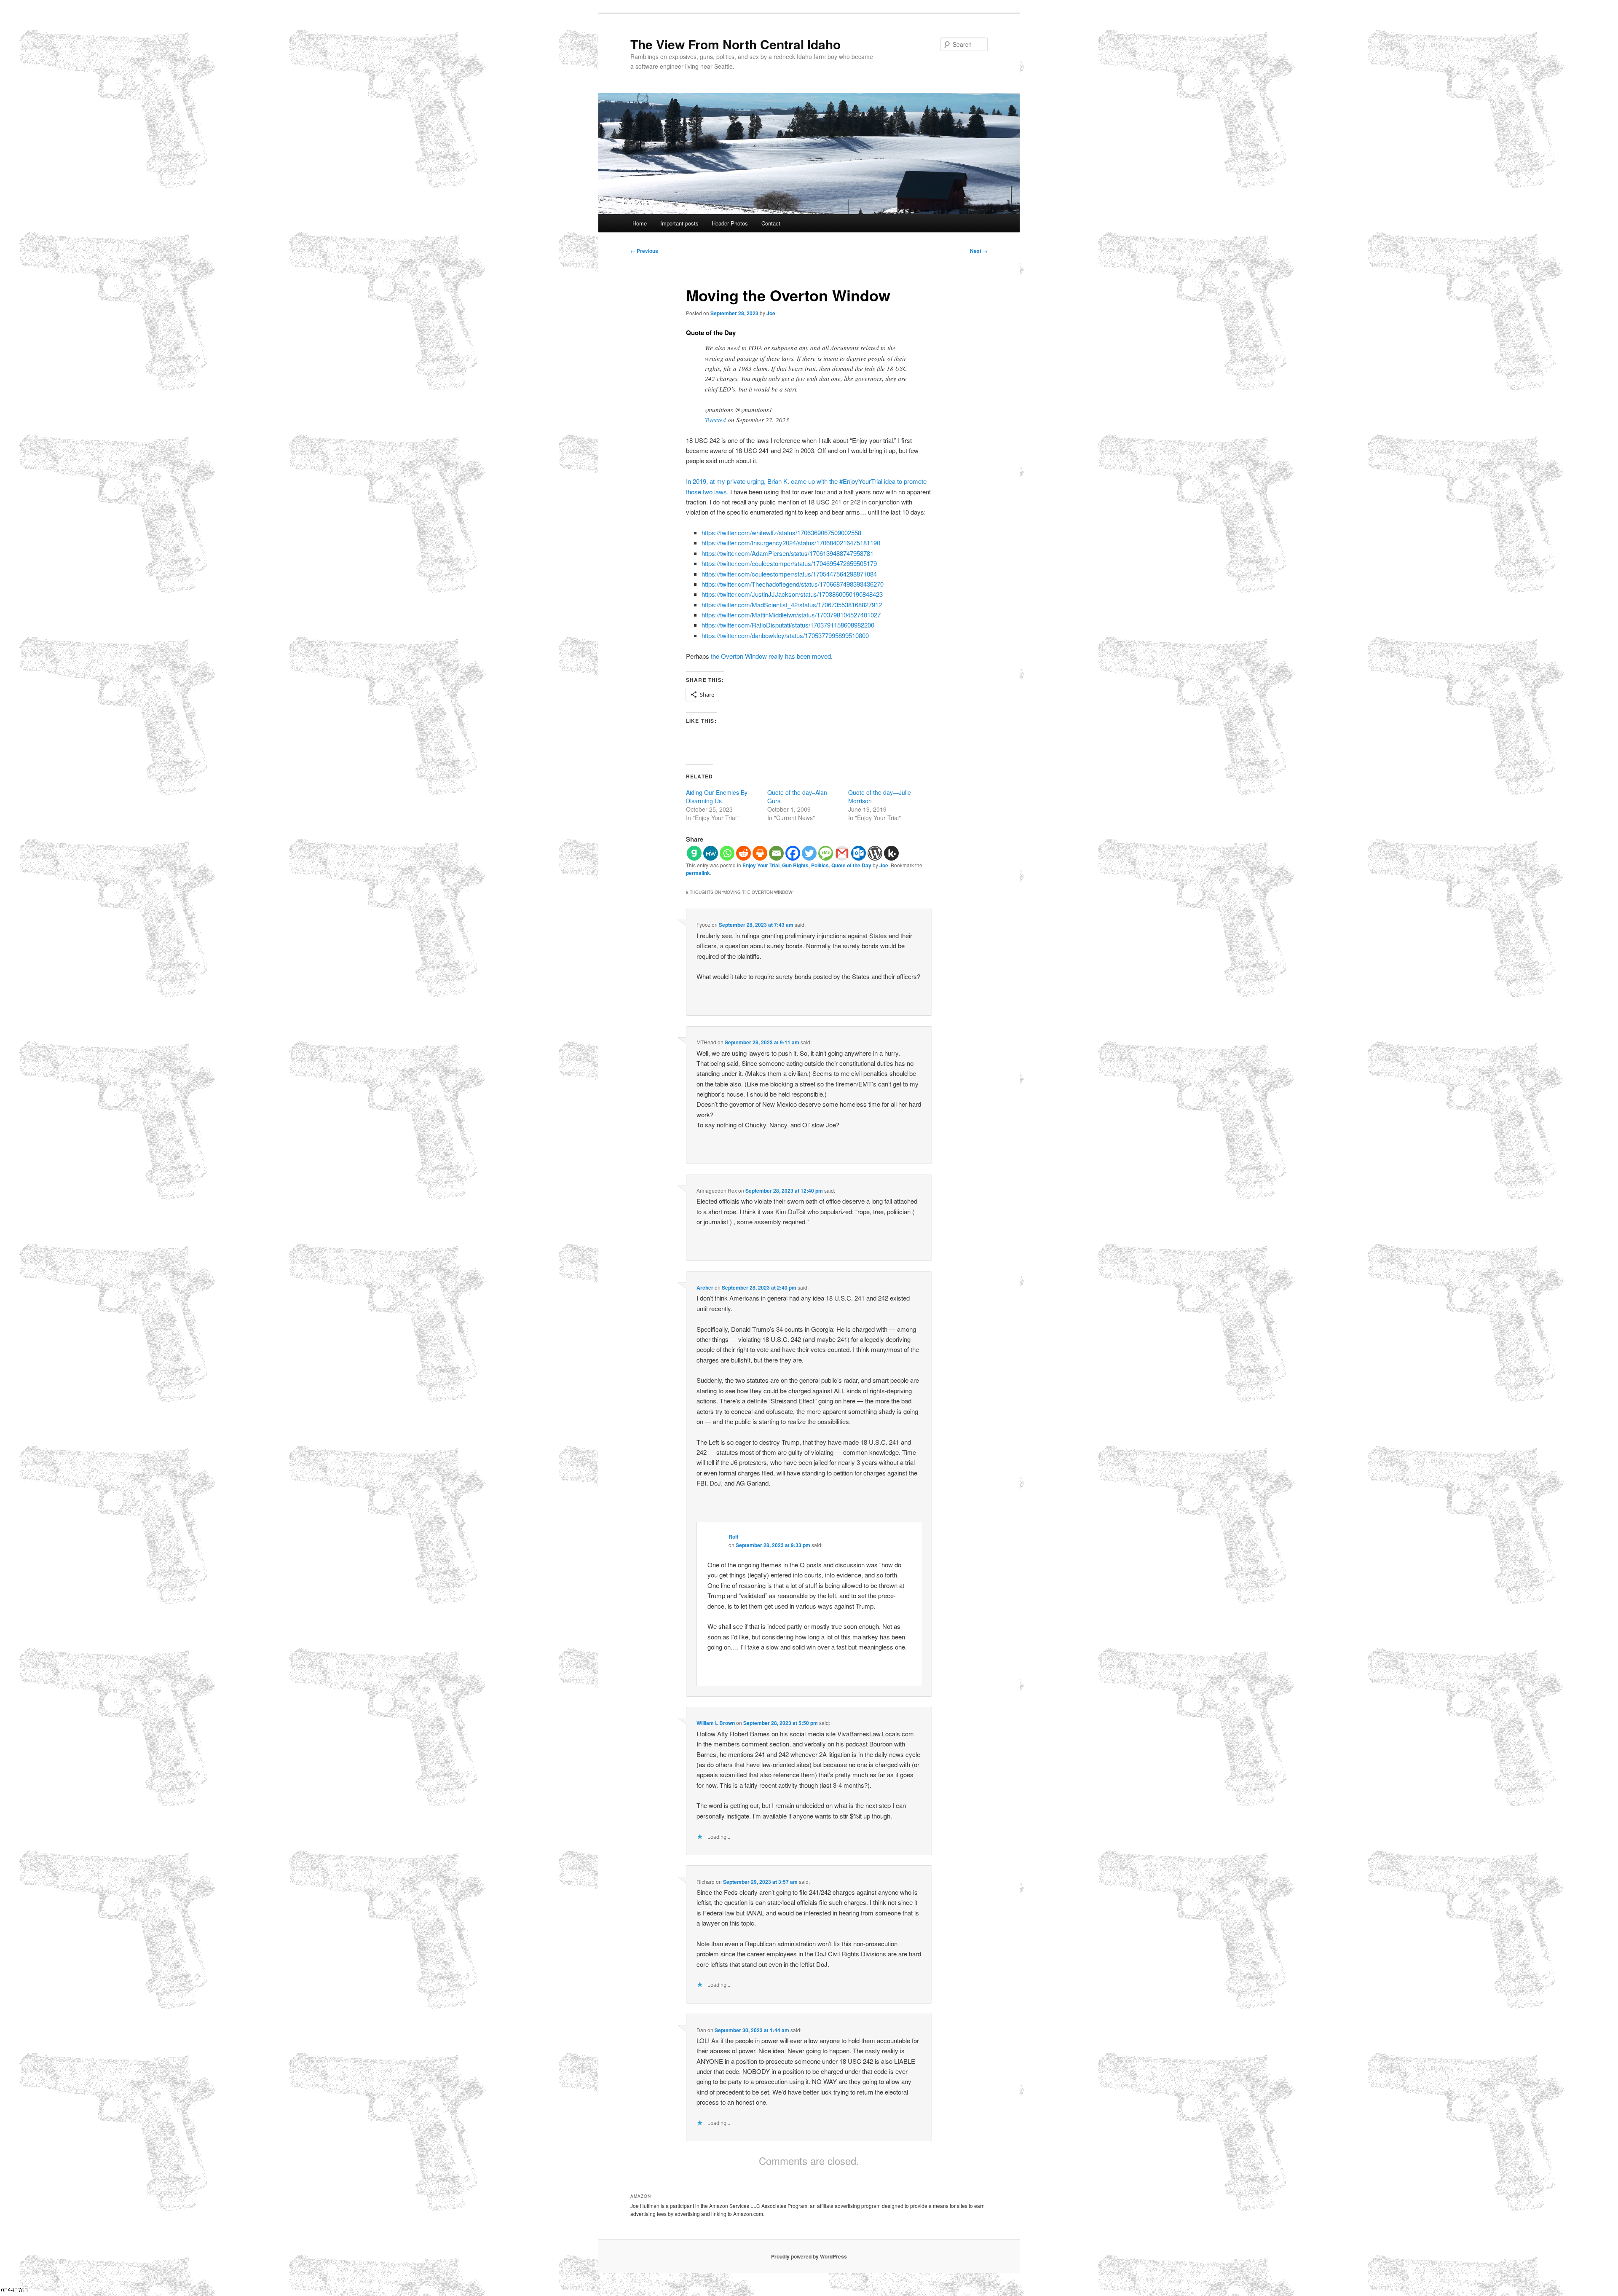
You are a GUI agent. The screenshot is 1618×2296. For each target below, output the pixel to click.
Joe (771, 313)
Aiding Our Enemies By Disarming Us (717, 797)
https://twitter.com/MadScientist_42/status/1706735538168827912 (792, 605)
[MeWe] (711, 853)
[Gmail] (842, 853)
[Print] (760, 853)
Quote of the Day (851, 865)
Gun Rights (795, 865)
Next (979, 251)
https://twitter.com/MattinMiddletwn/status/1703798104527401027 (791, 615)
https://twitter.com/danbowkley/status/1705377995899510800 (785, 635)
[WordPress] (875, 853)
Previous (644, 251)
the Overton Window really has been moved (771, 656)
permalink (698, 873)
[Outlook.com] (859, 853)
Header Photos (730, 223)
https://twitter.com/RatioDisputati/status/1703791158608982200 (788, 625)
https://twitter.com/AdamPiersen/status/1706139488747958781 (788, 553)
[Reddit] (743, 853)
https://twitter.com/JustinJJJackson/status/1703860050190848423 (792, 594)
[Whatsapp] (727, 853)
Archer (705, 1287)
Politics (820, 865)
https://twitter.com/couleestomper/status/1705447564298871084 (789, 574)
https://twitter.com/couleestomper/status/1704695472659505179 (789, 563)
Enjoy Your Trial (761, 865)
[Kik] (891, 853)
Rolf (733, 1537)
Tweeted (715, 420)
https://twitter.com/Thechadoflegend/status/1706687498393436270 (793, 584)
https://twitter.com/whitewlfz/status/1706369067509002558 (781, 532)
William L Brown (716, 1723)
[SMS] (826, 853)
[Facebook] (793, 853)
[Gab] (694, 853)
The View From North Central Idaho (735, 44)
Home (640, 223)
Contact (771, 223)
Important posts (679, 223)
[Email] (776, 853)
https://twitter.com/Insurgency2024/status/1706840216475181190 (791, 543)
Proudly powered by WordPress (809, 2256)
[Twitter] (809, 853)
